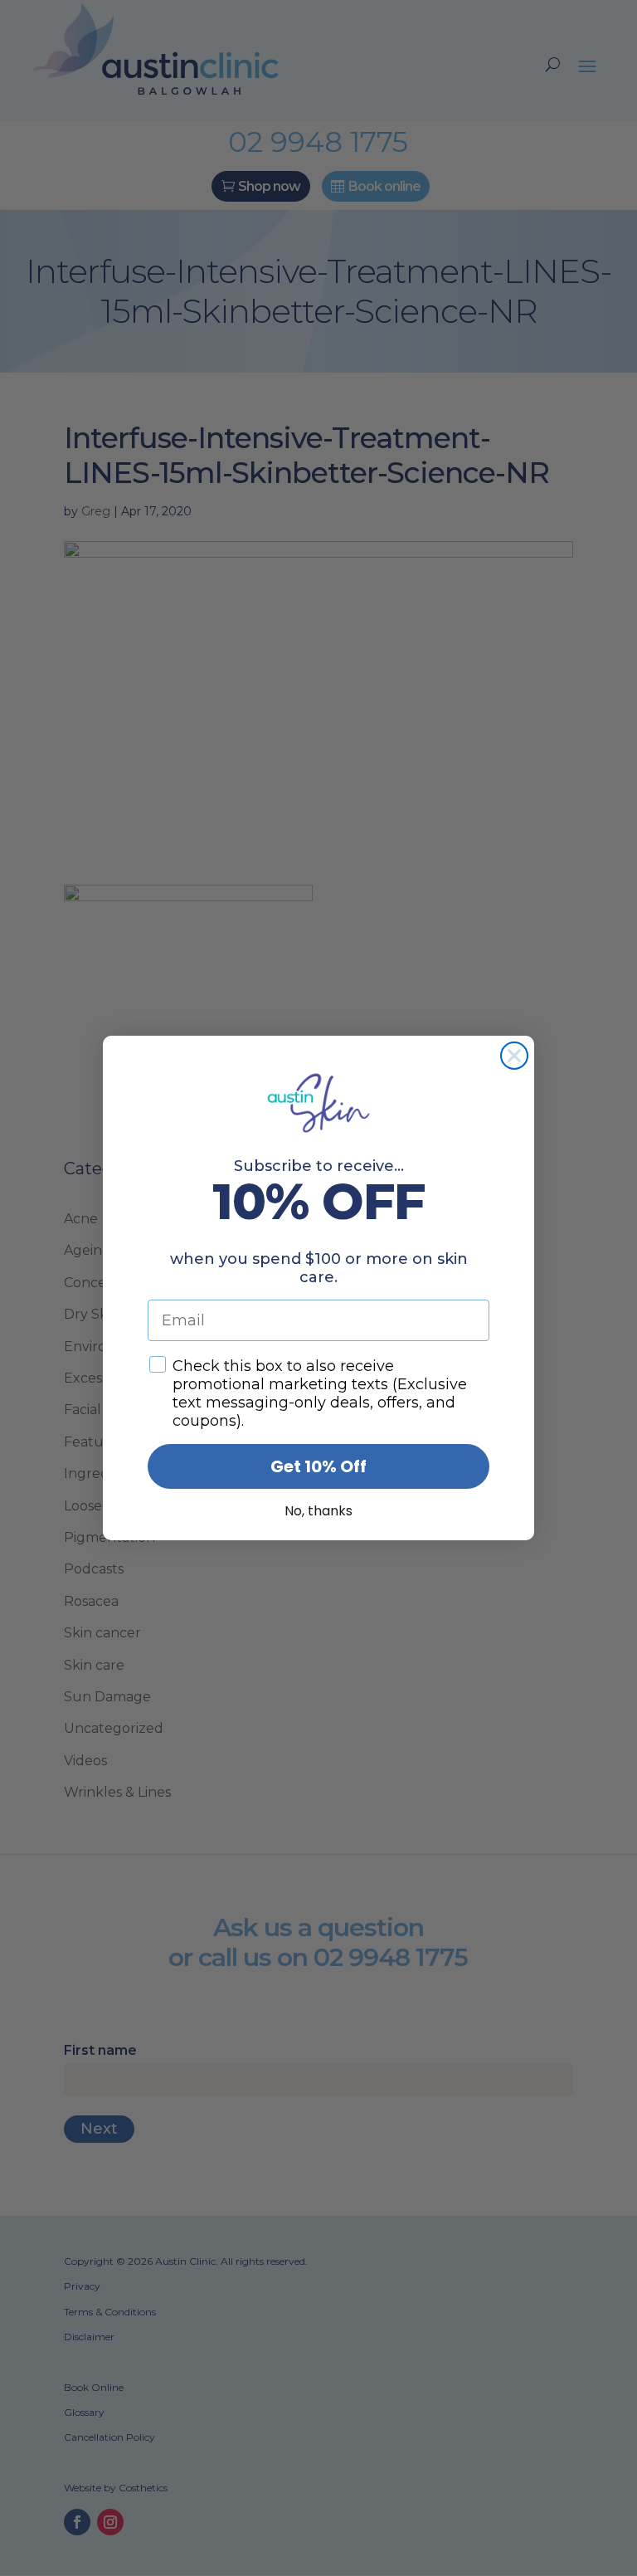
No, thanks (318, 1511)
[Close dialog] (514, 1056)
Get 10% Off (318, 1466)
